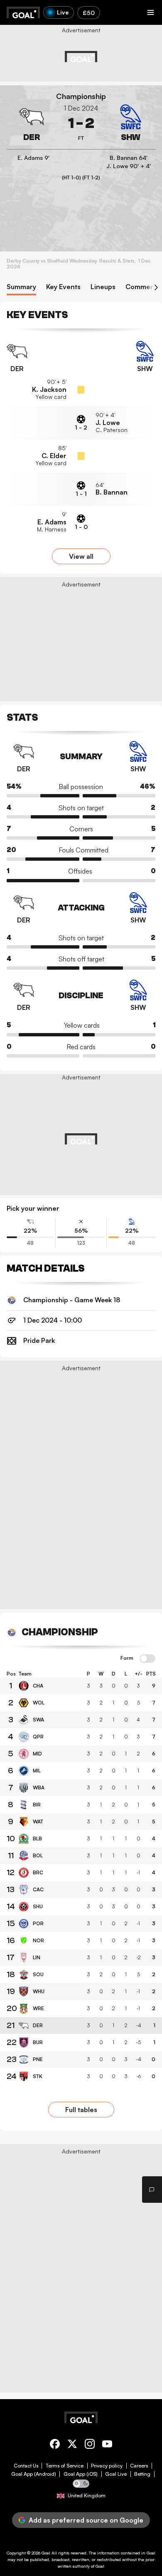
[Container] (31, 123)
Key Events (63, 287)
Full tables (81, 2110)
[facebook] (55, 2445)
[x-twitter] (72, 2445)
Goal (46, 2553)
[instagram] (90, 2445)
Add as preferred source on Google (86, 2520)
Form (127, 1658)
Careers (139, 2466)
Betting (142, 2474)
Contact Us (26, 2466)
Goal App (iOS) (81, 2474)
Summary (21, 287)
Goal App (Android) (34, 2474)
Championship (81, 96)
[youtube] (107, 2445)
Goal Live (116, 2474)
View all (81, 556)
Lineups (103, 287)
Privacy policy (107, 2466)
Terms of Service (65, 2466)
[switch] (147, 1659)
